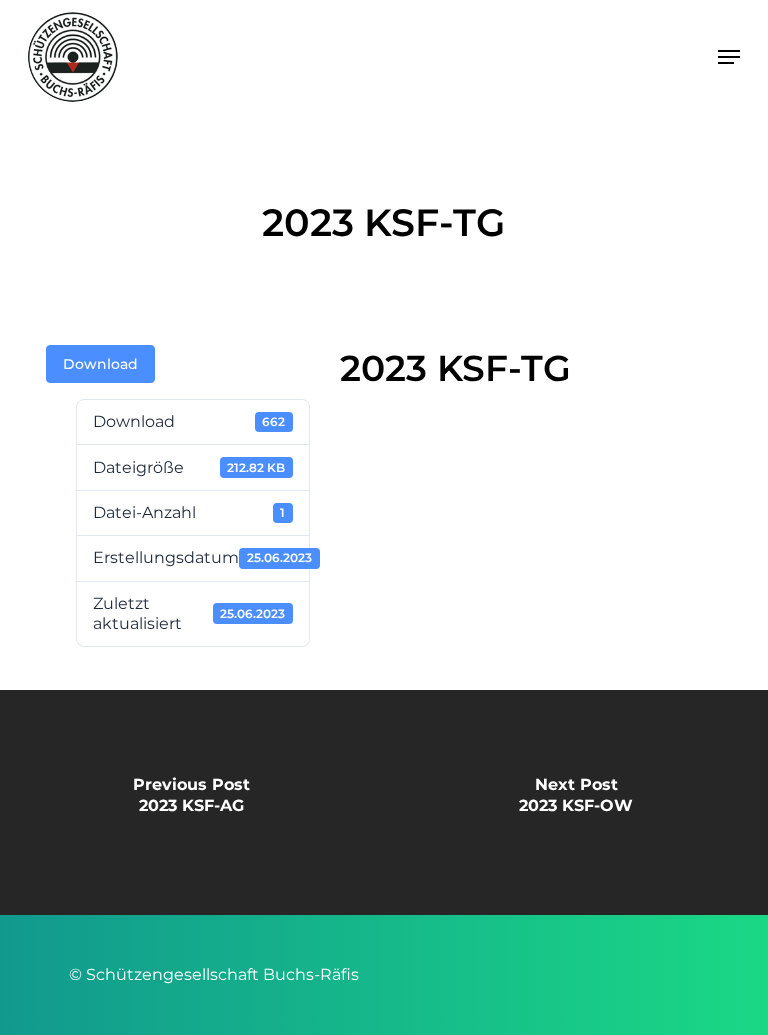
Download (100, 364)
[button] (729, 57)
